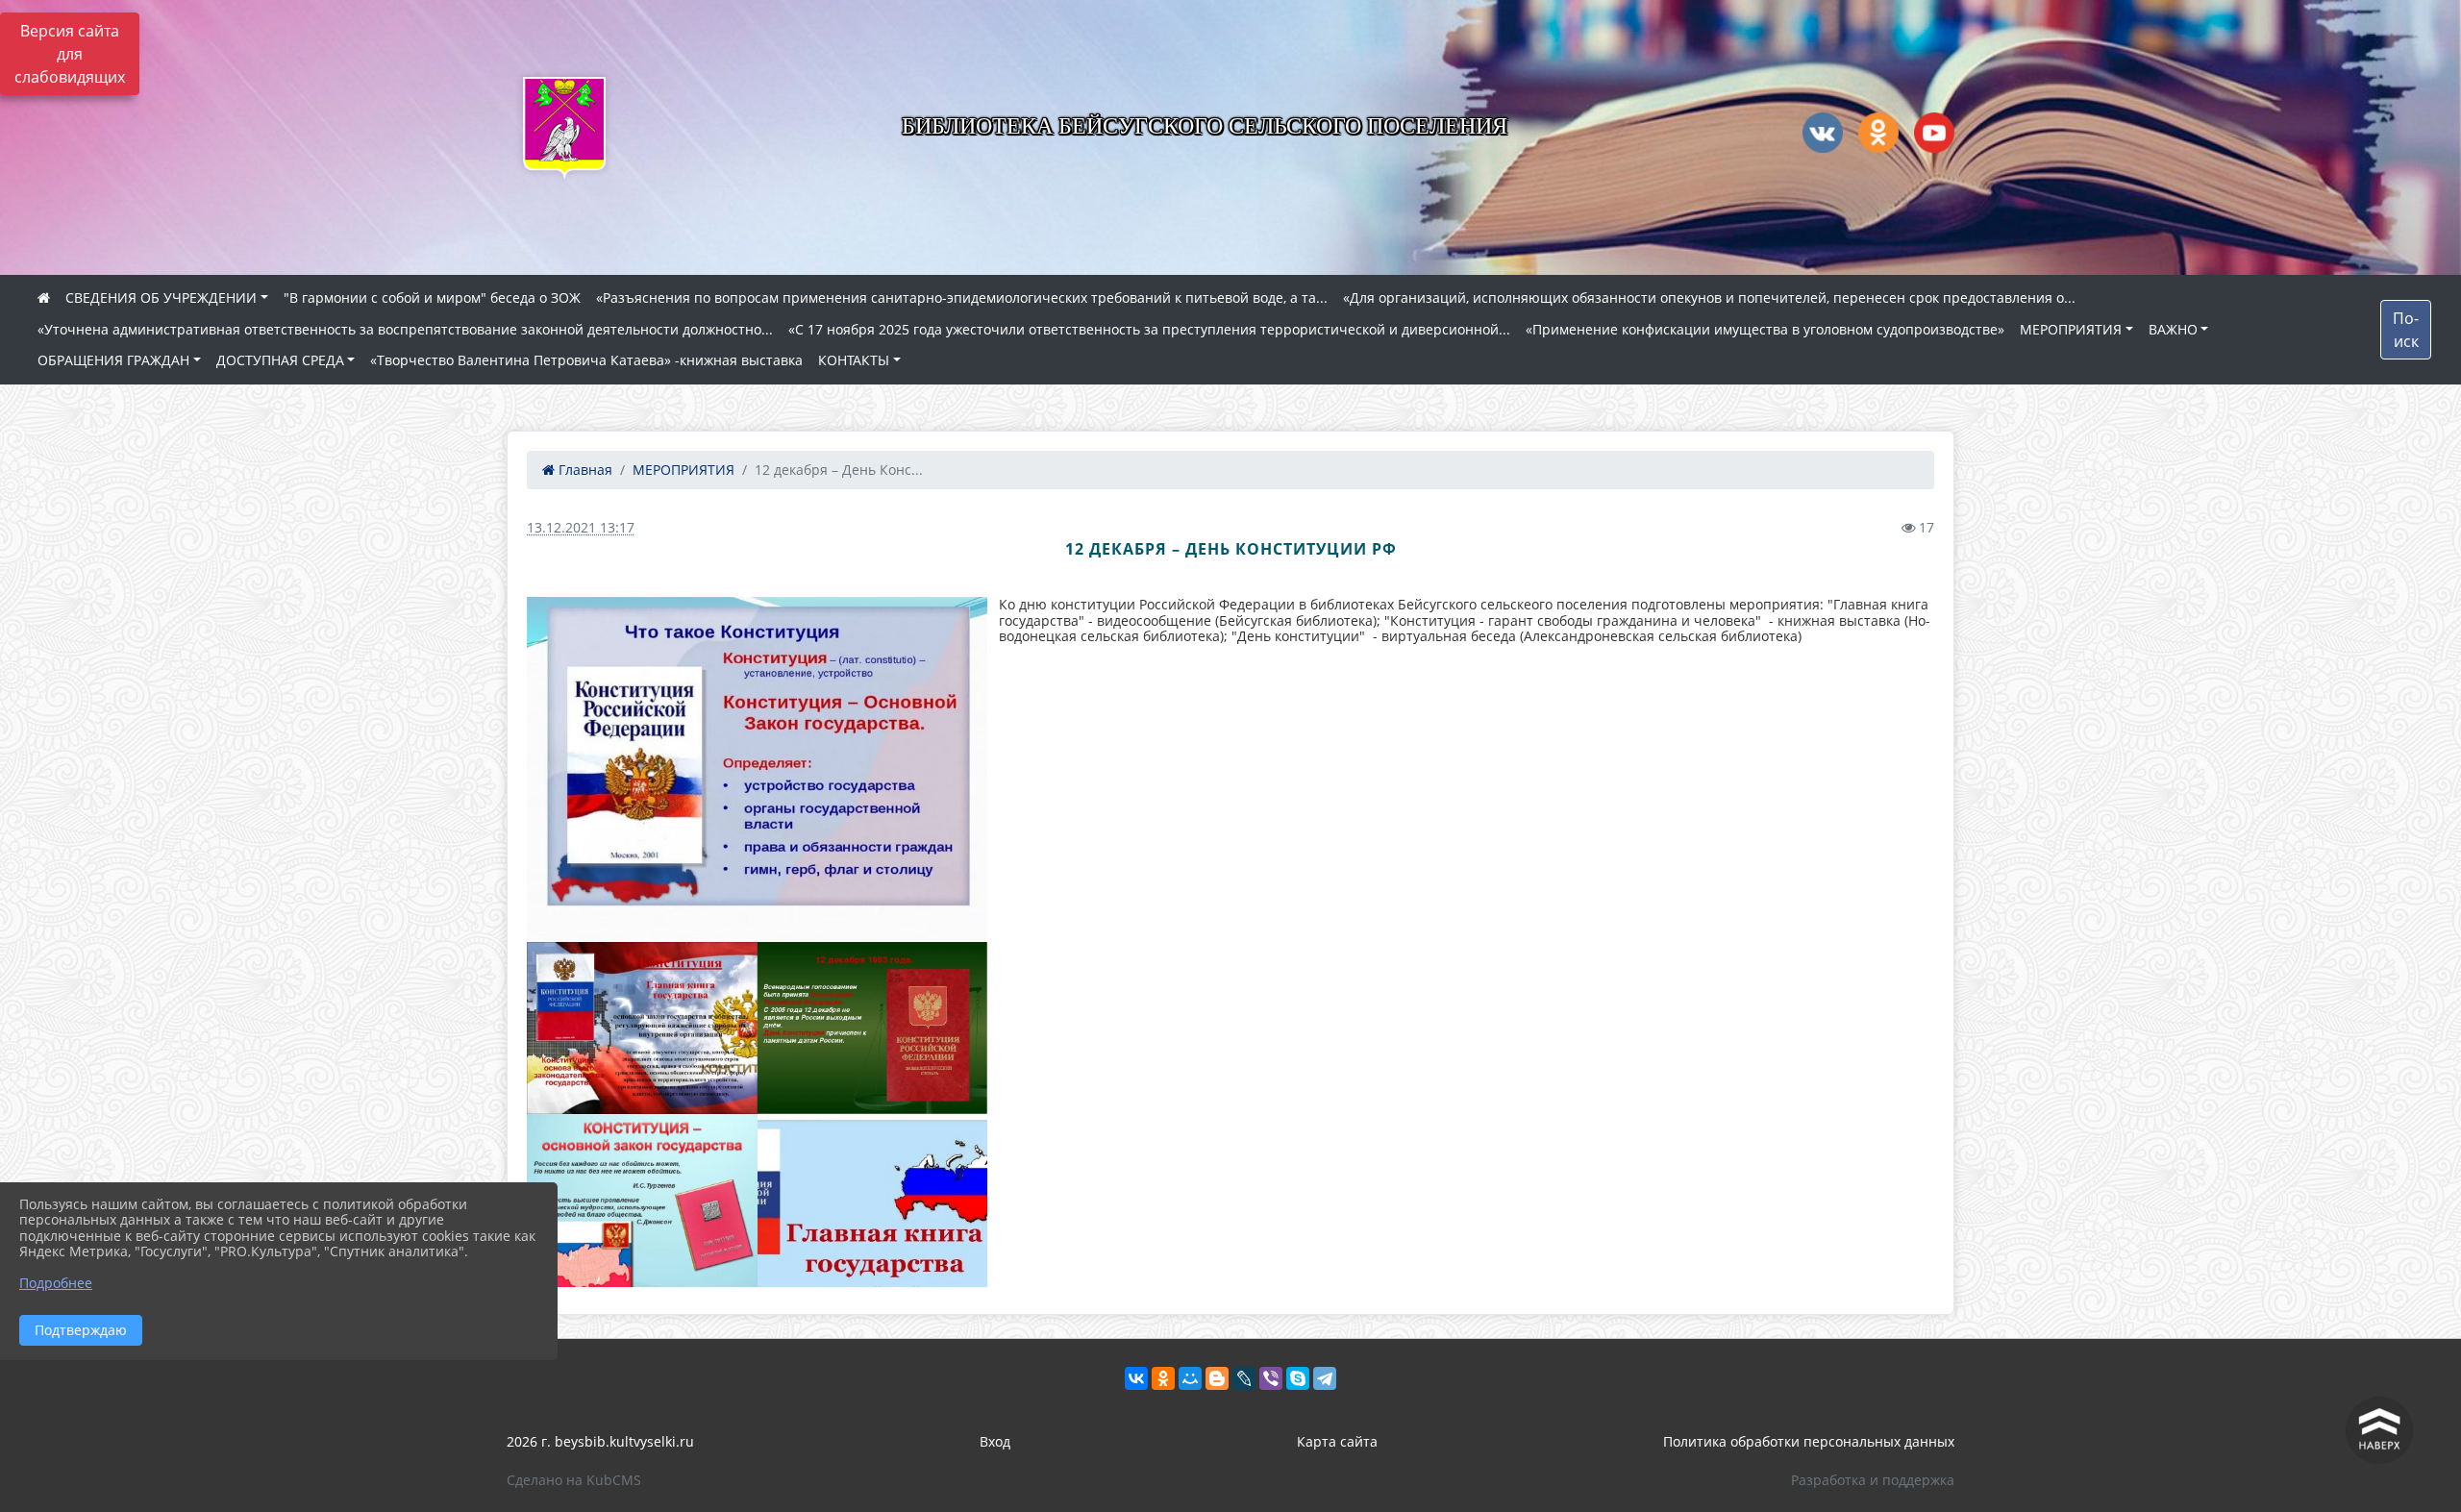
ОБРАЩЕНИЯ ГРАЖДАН (113, 360)
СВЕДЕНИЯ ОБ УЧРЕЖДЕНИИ (161, 297)
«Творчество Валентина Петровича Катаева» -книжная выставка (586, 360)
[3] (873, 1029)
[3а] (757, 769)
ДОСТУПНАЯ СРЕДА (280, 360)
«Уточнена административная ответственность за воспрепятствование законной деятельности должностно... (405, 329)
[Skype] (1298, 1378)
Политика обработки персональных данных (1809, 1441)
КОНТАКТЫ (854, 360)
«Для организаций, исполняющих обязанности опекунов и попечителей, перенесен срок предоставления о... (1709, 297)
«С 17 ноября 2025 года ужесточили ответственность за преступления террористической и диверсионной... (1149, 329)
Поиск (2406, 330)
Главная (584, 470)
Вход (995, 1441)
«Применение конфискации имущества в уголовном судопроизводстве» (1765, 329)
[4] (642, 1201)
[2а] (642, 1029)
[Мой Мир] (1190, 1378)
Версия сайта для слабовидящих (70, 54)
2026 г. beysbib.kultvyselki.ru (600, 1441)
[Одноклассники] (1163, 1378)
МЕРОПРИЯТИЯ (2071, 329)
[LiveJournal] (1244, 1378)
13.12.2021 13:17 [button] (581, 527)
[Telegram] (1325, 1378)
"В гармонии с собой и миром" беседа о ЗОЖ (432, 297)
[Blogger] (1217, 1378)
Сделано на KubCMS (574, 1480)
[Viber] (1271, 1378)
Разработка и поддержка (1873, 1480)
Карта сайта (1337, 1441)
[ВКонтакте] (1136, 1378)
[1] (873, 1201)
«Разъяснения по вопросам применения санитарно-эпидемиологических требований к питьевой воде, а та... (962, 297)
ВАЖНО (2173, 329)
